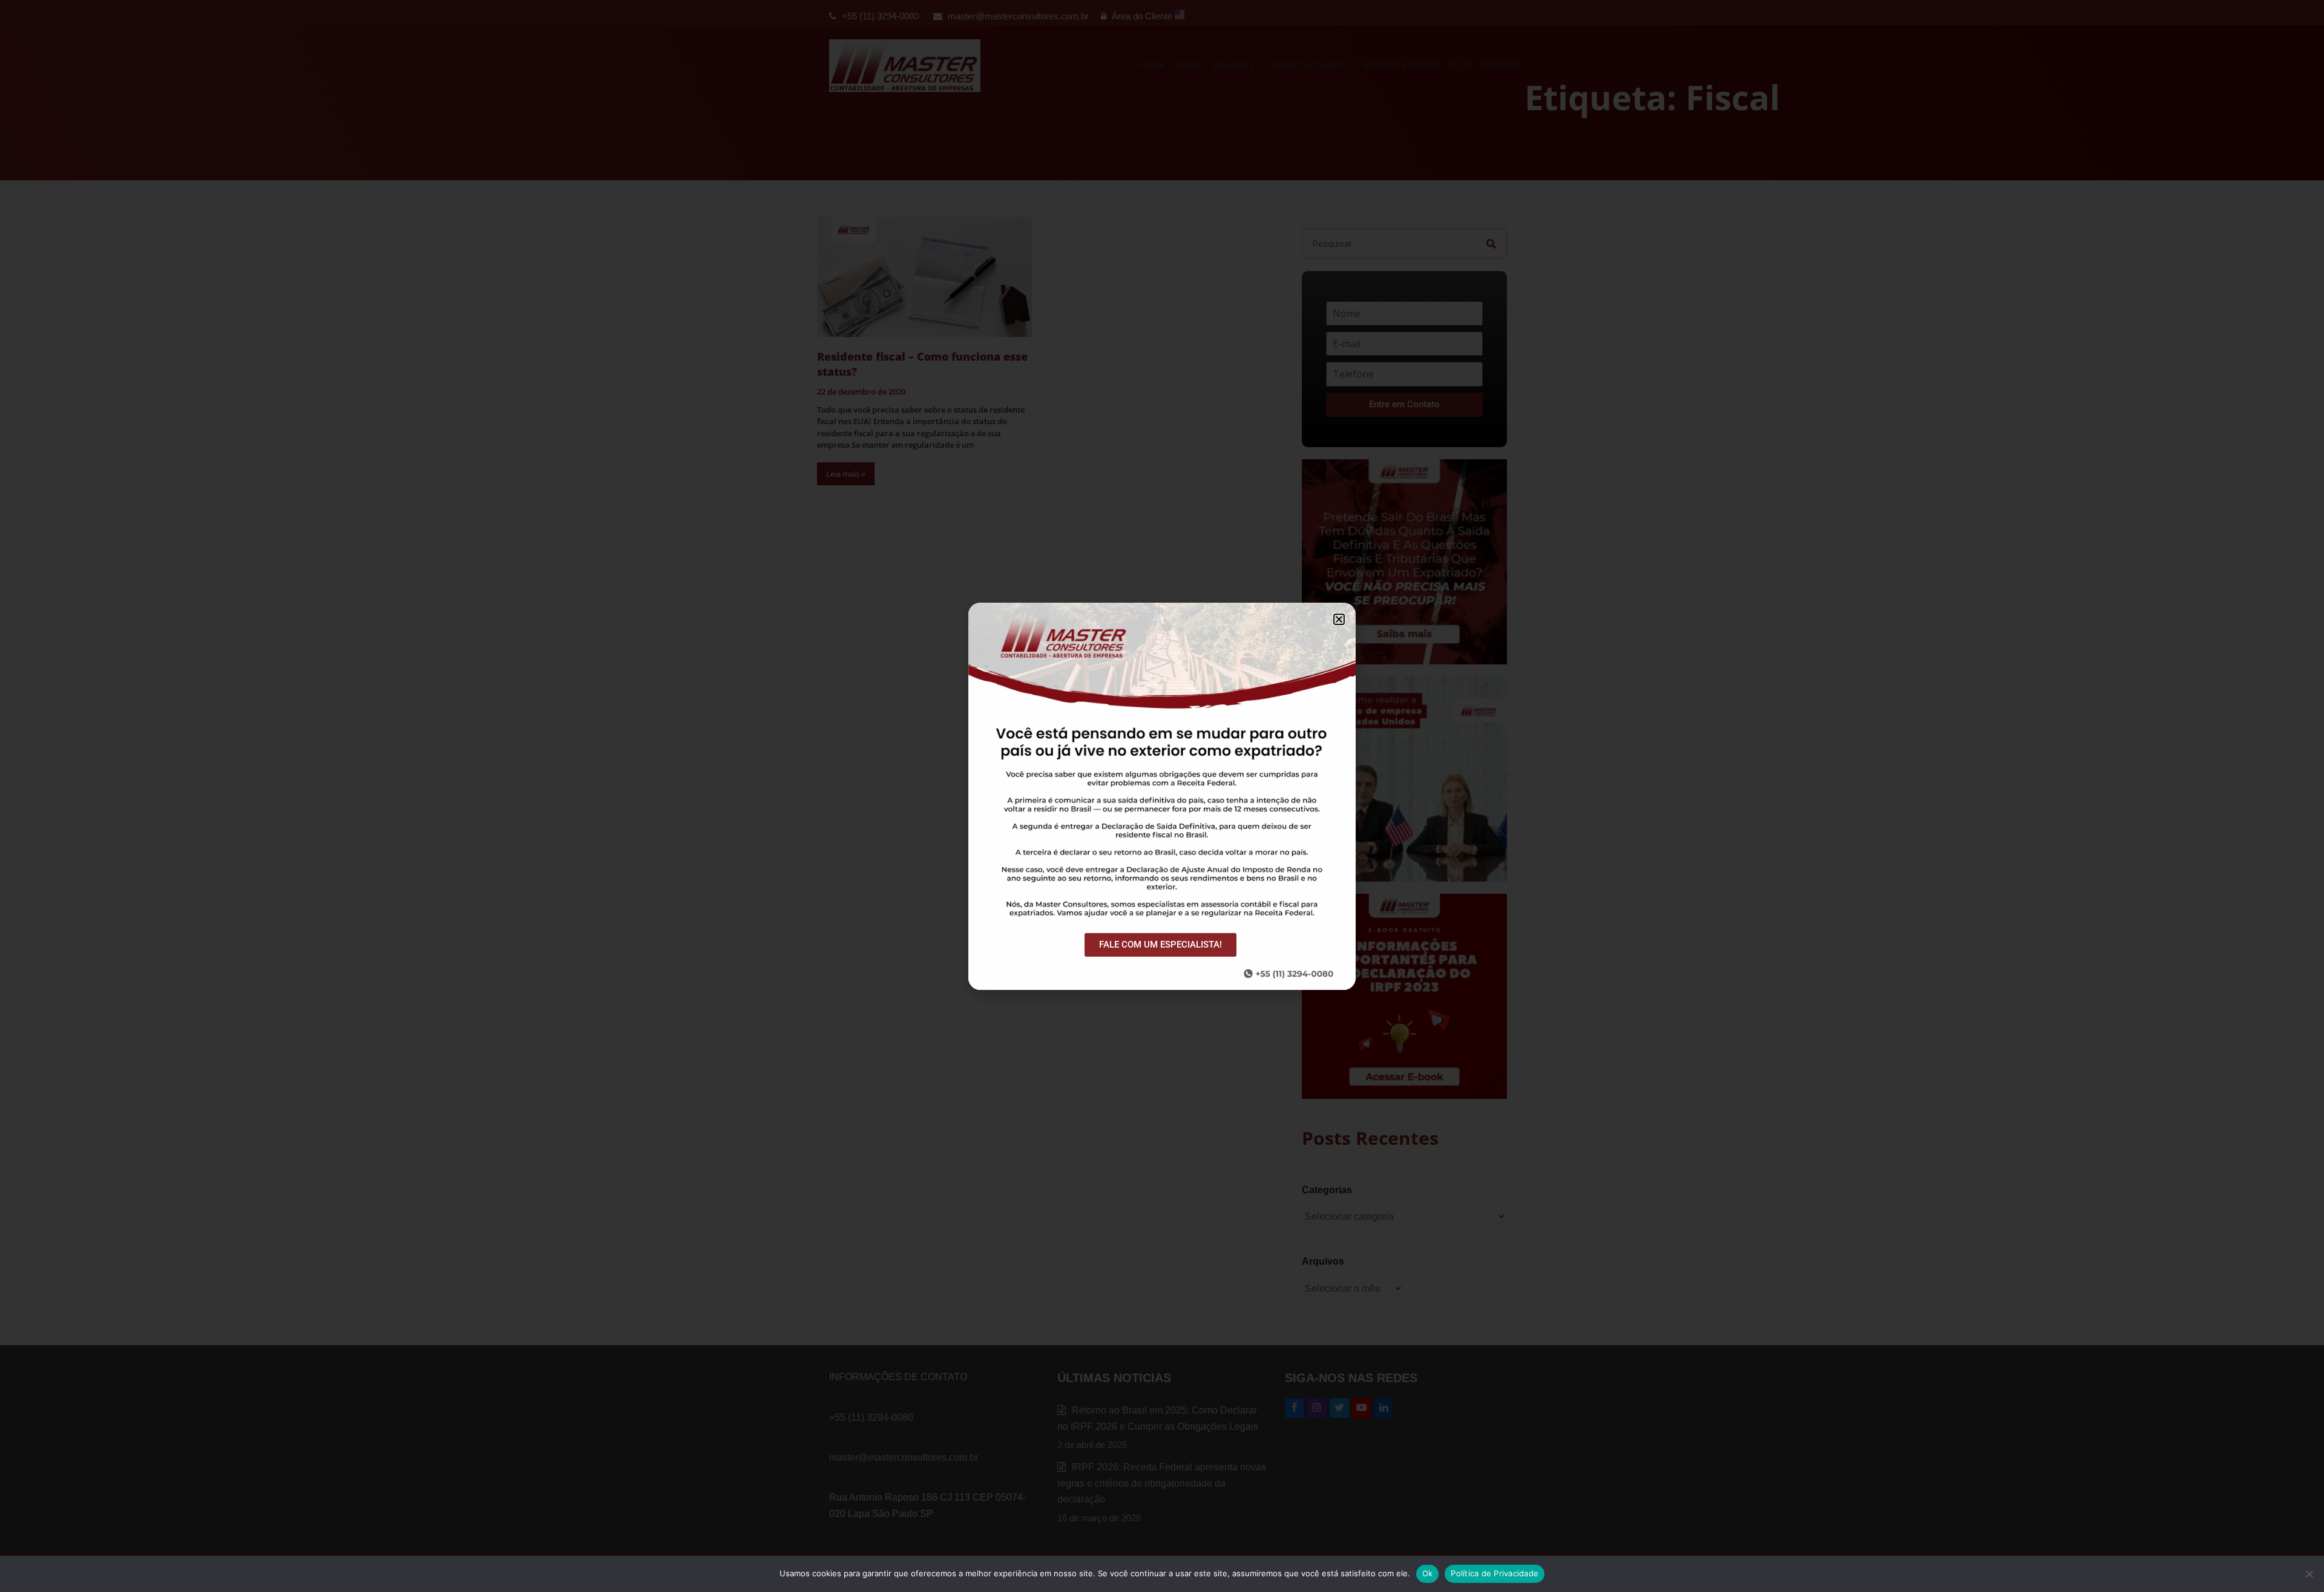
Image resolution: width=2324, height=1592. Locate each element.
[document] (1162, 796)
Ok (1428, 1573)
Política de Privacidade (1495, 1573)
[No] (2309, 1574)
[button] (1339, 619)
